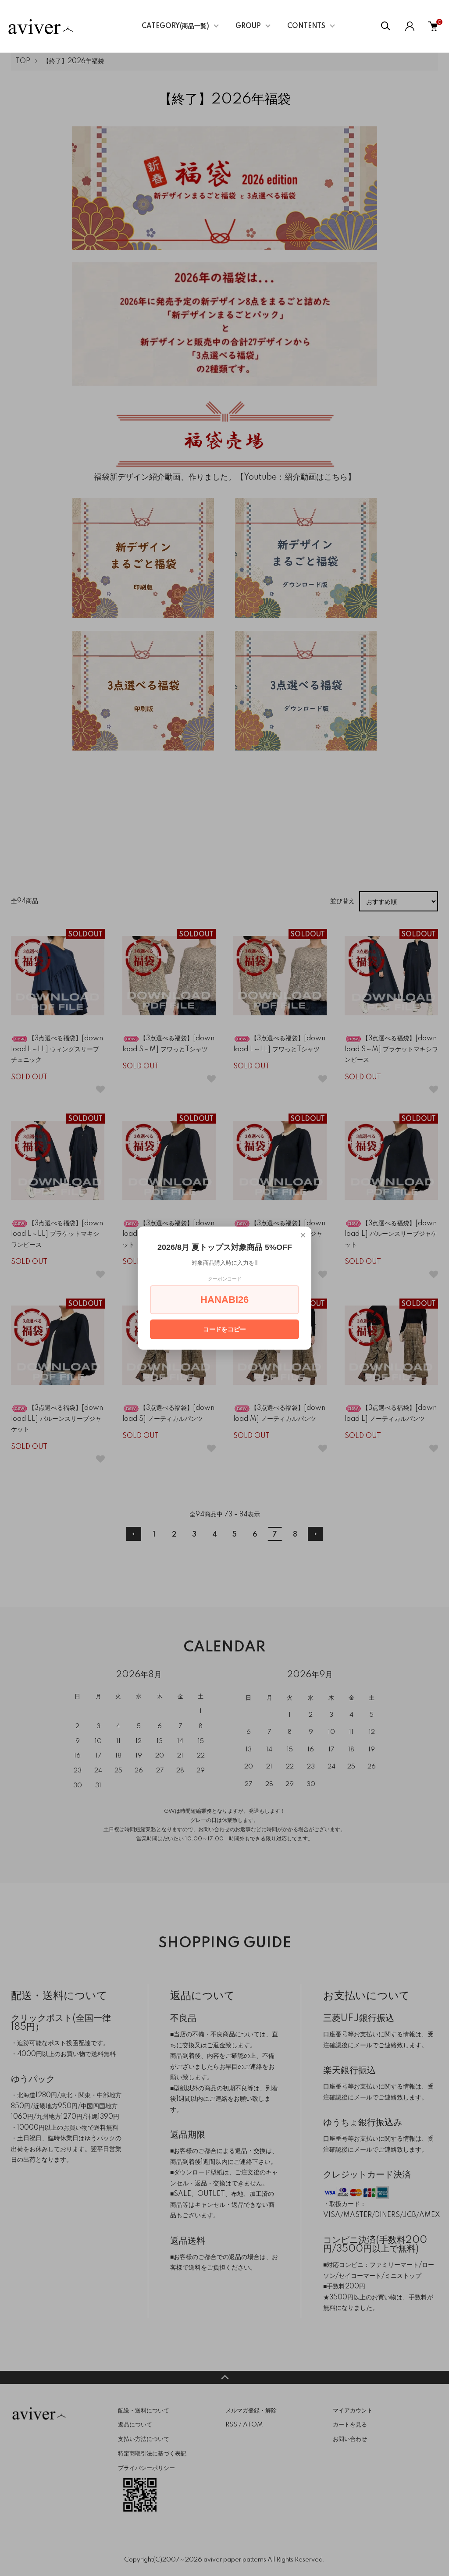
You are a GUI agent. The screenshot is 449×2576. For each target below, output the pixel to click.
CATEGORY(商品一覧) (175, 26)
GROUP (248, 26)
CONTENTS (306, 26)
